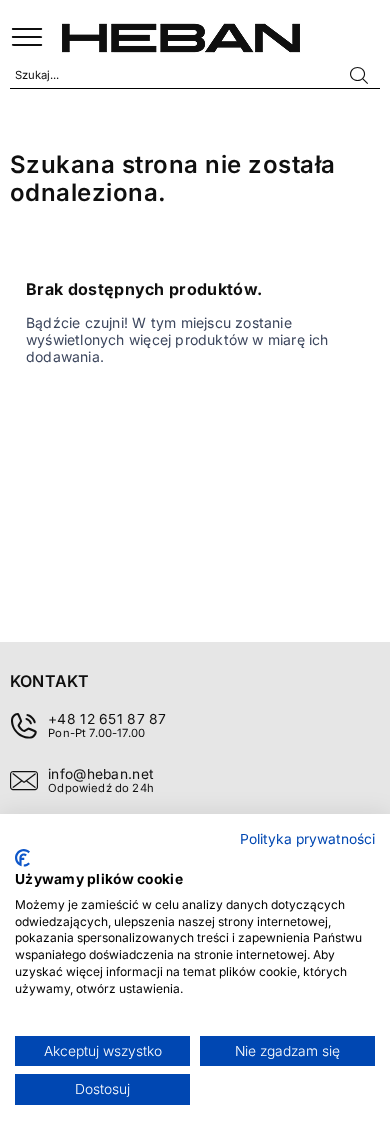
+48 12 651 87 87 (107, 719)
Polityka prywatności (307, 839)
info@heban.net (101, 774)
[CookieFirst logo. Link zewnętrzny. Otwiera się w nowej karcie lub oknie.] (22, 858)
